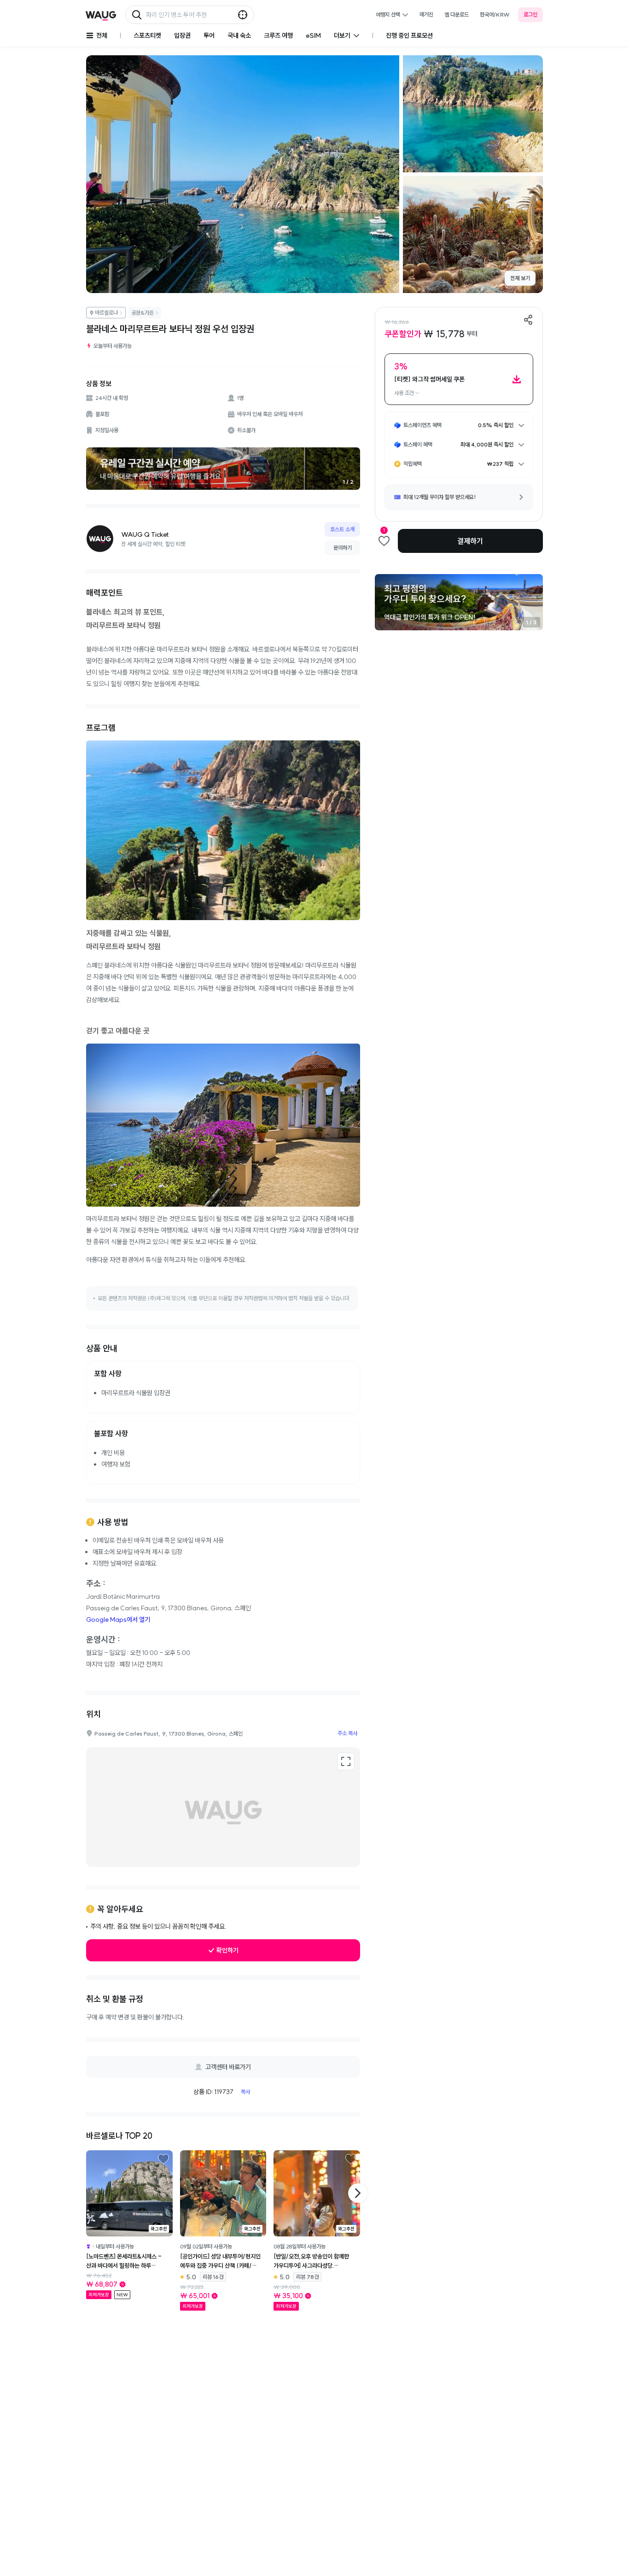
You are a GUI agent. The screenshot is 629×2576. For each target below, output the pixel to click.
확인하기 (227, 1950)
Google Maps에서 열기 (118, 1620)
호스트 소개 (342, 529)
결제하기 (470, 541)
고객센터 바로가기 (228, 2067)
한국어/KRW (495, 15)
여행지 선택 (388, 15)
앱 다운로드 (457, 15)
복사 (245, 2092)
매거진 (426, 15)
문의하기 (343, 548)
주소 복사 (347, 1733)
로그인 (530, 15)
